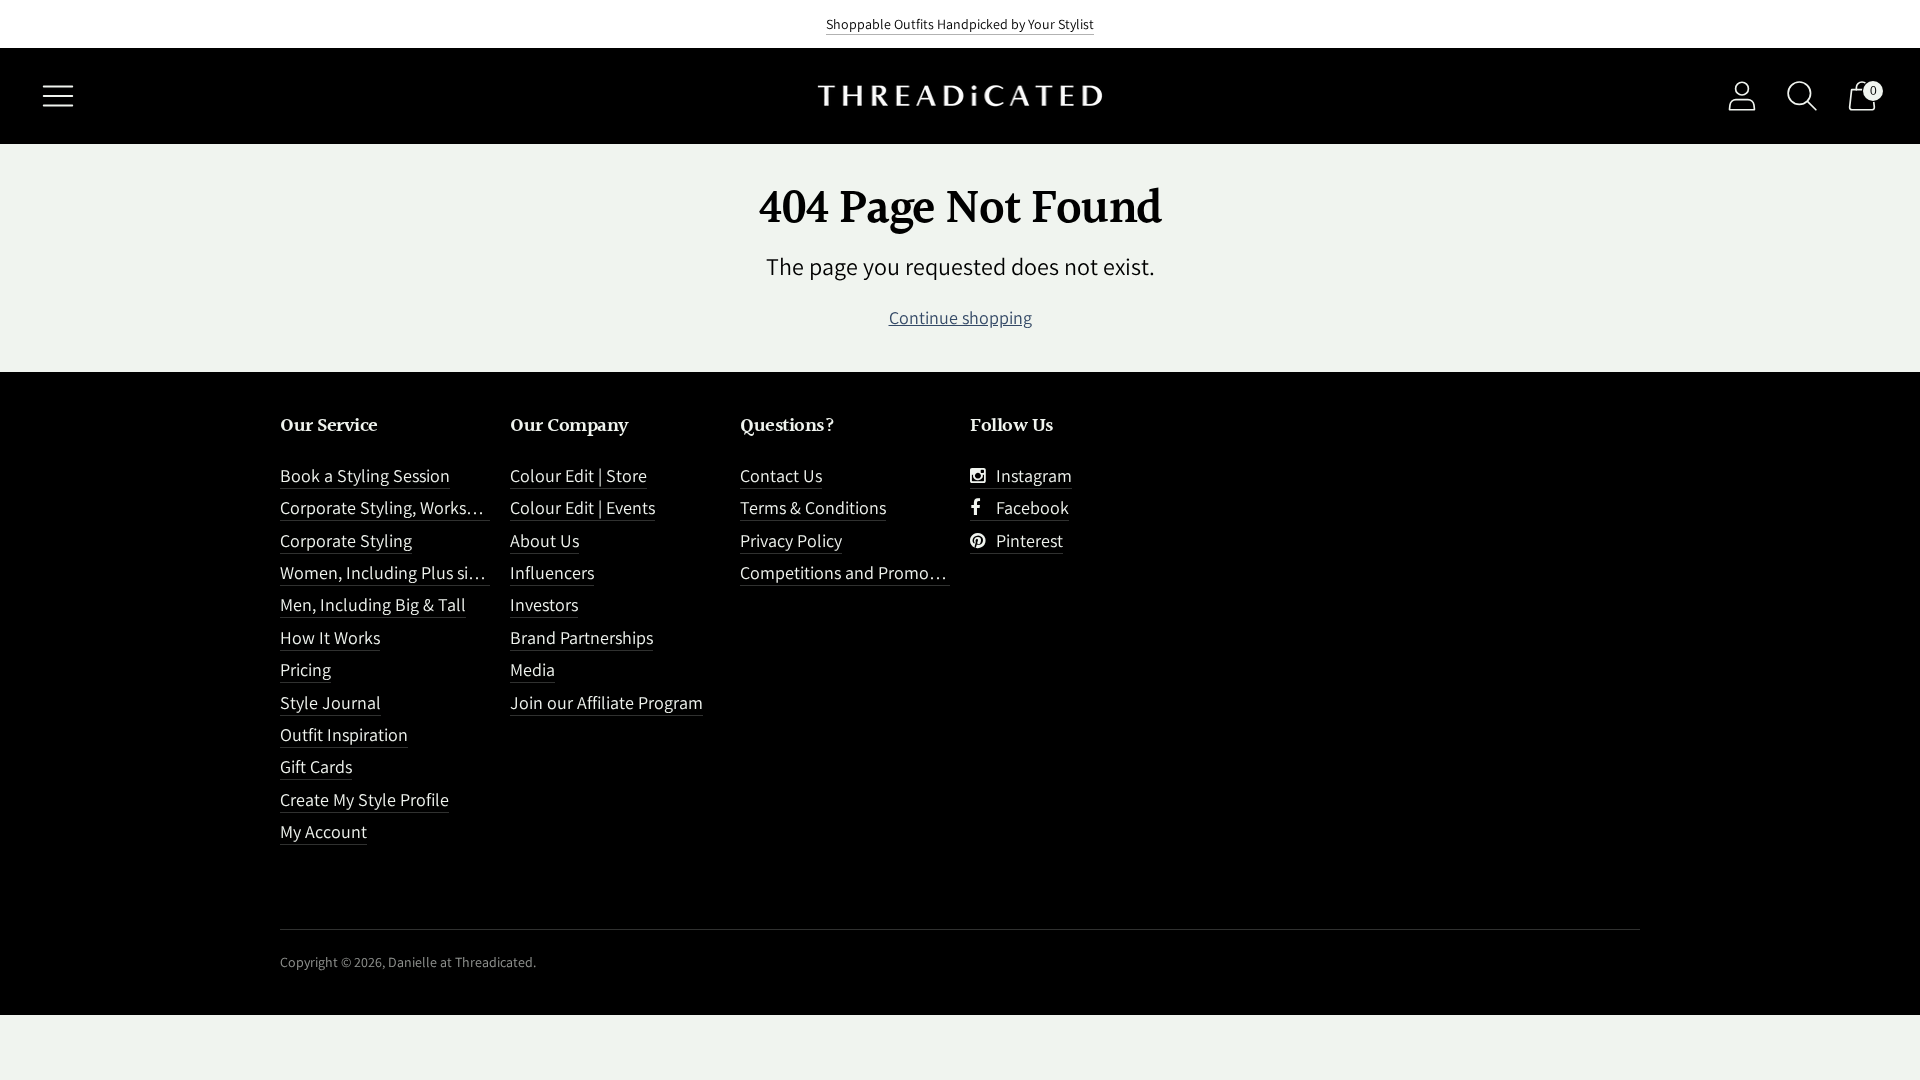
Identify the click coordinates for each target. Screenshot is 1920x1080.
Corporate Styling (346, 540)
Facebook (1028, 507)
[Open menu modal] (58, 96)
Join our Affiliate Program (606, 702)
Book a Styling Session (365, 475)
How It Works (330, 637)
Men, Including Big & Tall (373, 604)
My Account (323, 831)
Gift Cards (316, 766)
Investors (544, 604)
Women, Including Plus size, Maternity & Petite (453, 572)
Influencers (552, 572)
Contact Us (781, 475)
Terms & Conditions (813, 507)
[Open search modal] (1802, 96)
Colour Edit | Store (578, 475)
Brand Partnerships (581, 637)
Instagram (1030, 475)
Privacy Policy (791, 540)
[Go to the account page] (1742, 96)
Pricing (305, 669)
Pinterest (1025, 540)
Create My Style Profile (364, 799)
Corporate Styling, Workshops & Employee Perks (461, 507)
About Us (544, 540)
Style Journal (330, 702)
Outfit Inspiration (344, 734)
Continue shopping (960, 317)
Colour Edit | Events (582, 507)
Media (532, 669)
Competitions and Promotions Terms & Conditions (928, 572)
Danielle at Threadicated (460, 962)
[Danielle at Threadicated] (960, 96)
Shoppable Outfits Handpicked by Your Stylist (960, 24)
